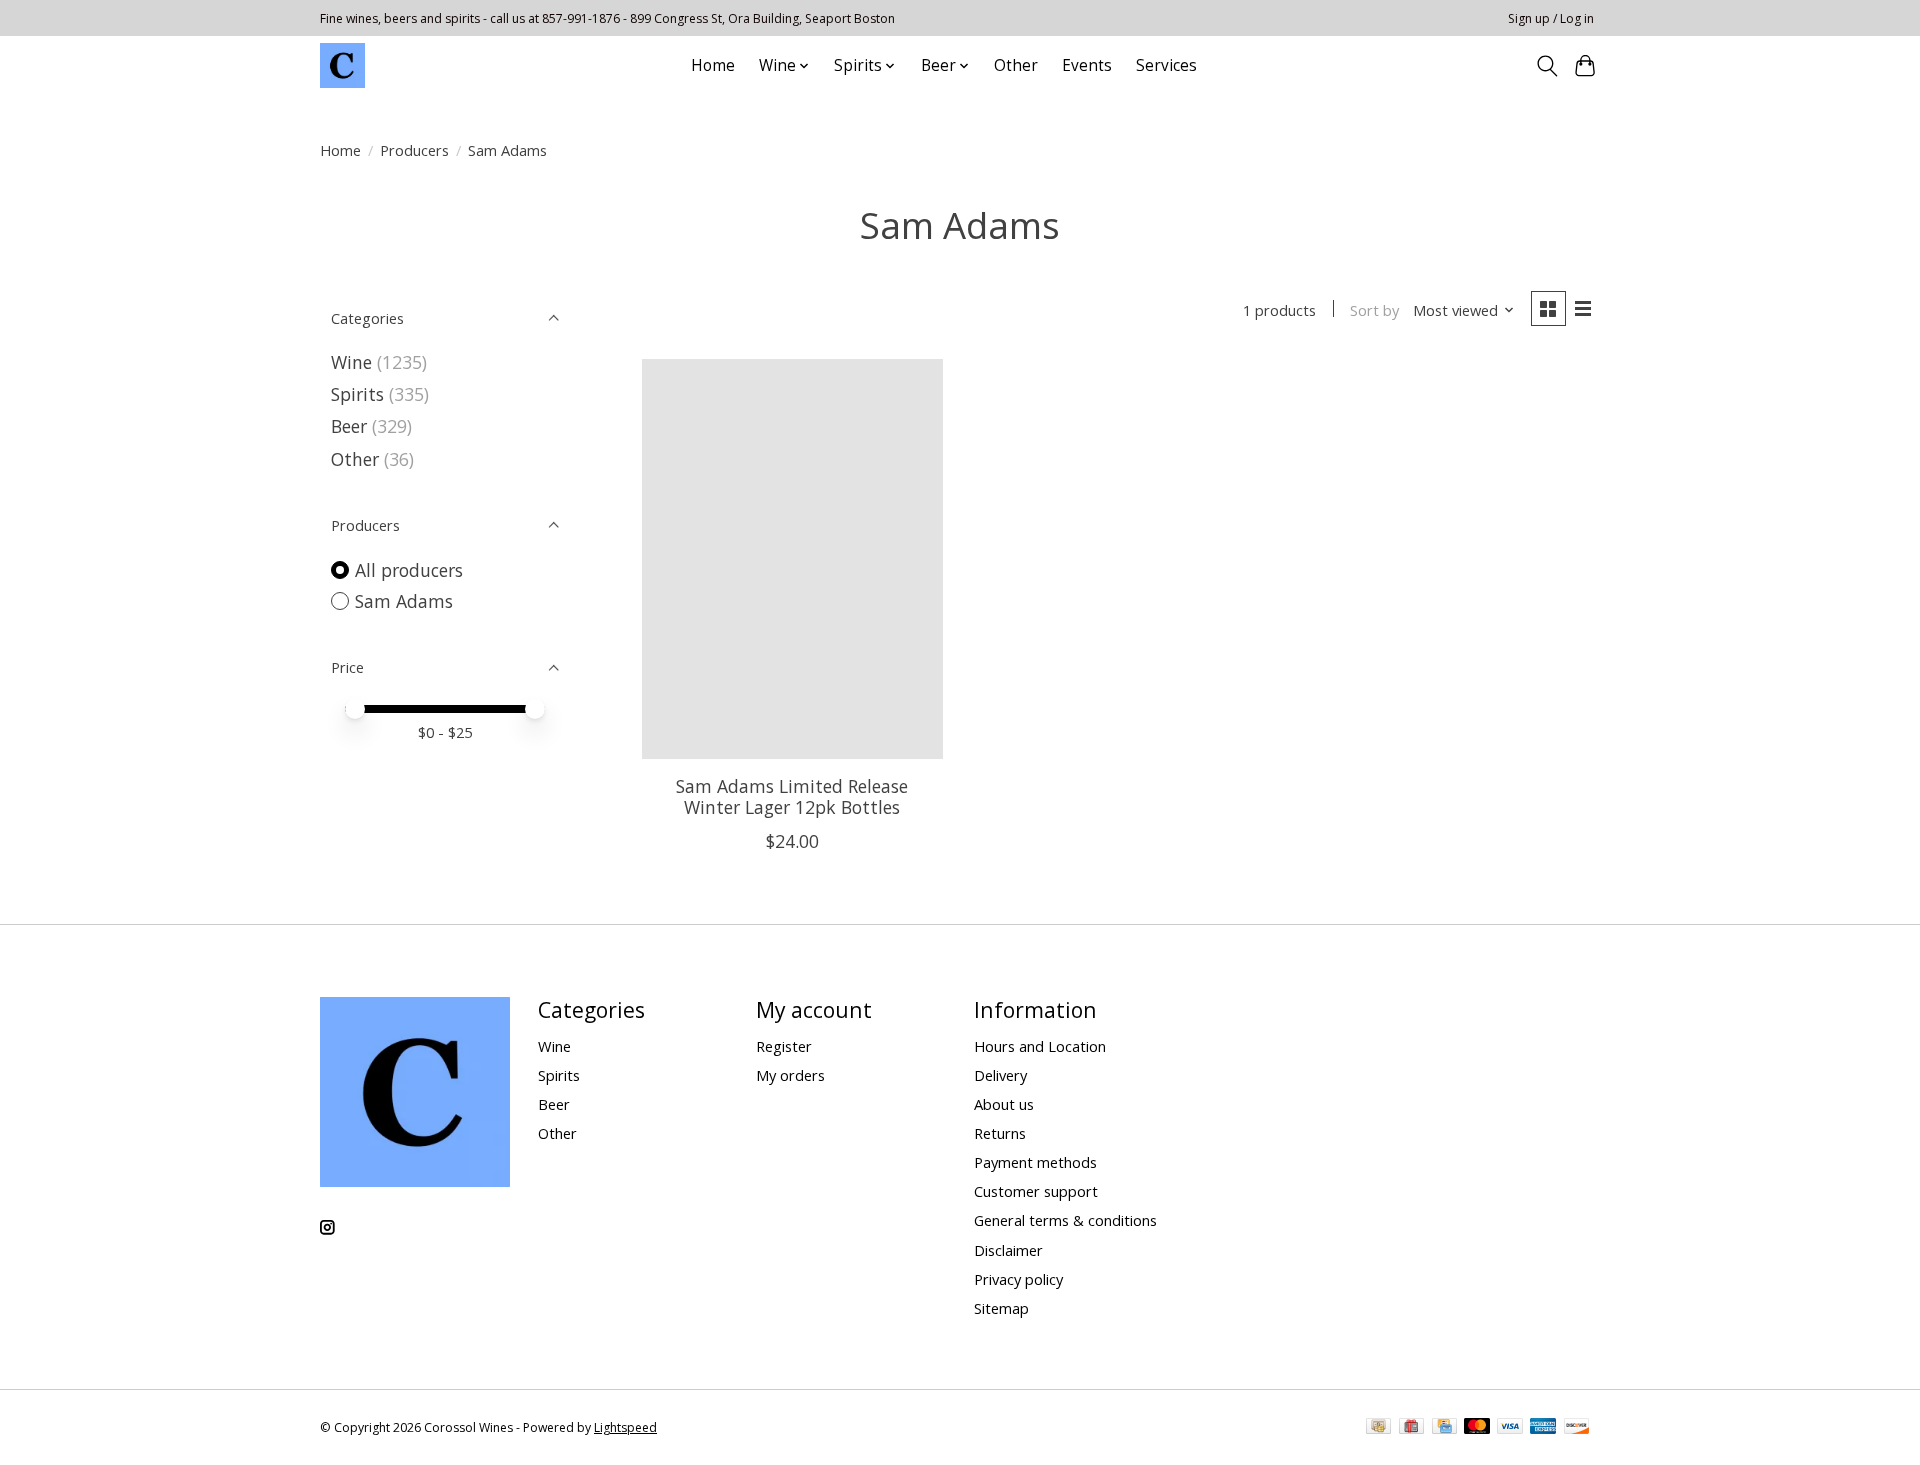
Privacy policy (1018, 1279)
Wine (351, 362)
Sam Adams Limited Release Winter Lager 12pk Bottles (792, 796)
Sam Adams (404, 601)
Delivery (1000, 1075)
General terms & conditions (1065, 1220)
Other (1016, 65)
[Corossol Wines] (342, 65)
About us (1004, 1104)
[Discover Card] (1577, 1428)
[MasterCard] (1477, 1428)
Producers (414, 150)
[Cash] (1378, 1428)
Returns (1000, 1133)
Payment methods (1035, 1162)
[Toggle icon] (1546, 66)
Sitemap (1001, 1308)
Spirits (357, 394)
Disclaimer (1008, 1250)
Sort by (1374, 310)
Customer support (1036, 1191)
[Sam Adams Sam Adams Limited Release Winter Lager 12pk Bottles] (792, 559)
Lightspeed (625, 1427)
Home (713, 65)
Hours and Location (1040, 1046)
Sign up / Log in (1551, 18)
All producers (409, 570)
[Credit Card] (1444, 1428)
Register (784, 1046)
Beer (349, 426)
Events (1087, 65)
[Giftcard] (1411, 1428)
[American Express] (1543, 1428)
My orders (790, 1075)
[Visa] (1510, 1428)
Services (1166, 65)
